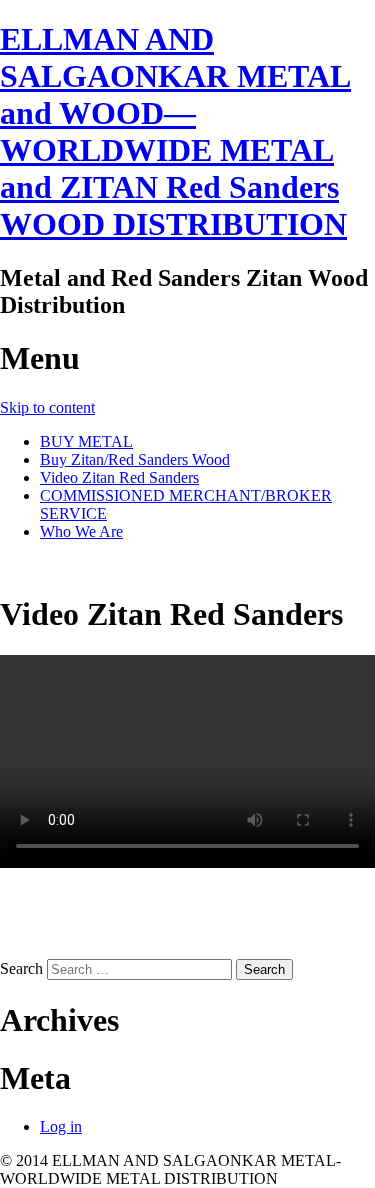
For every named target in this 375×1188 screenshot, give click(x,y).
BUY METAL (86, 441)
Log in (61, 1126)
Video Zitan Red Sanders (119, 477)
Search (21, 968)
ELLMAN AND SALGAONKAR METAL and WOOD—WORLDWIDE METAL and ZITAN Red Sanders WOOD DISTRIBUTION (175, 131)
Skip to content (47, 407)
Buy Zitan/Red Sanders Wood (135, 459)
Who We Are (81, 531)
